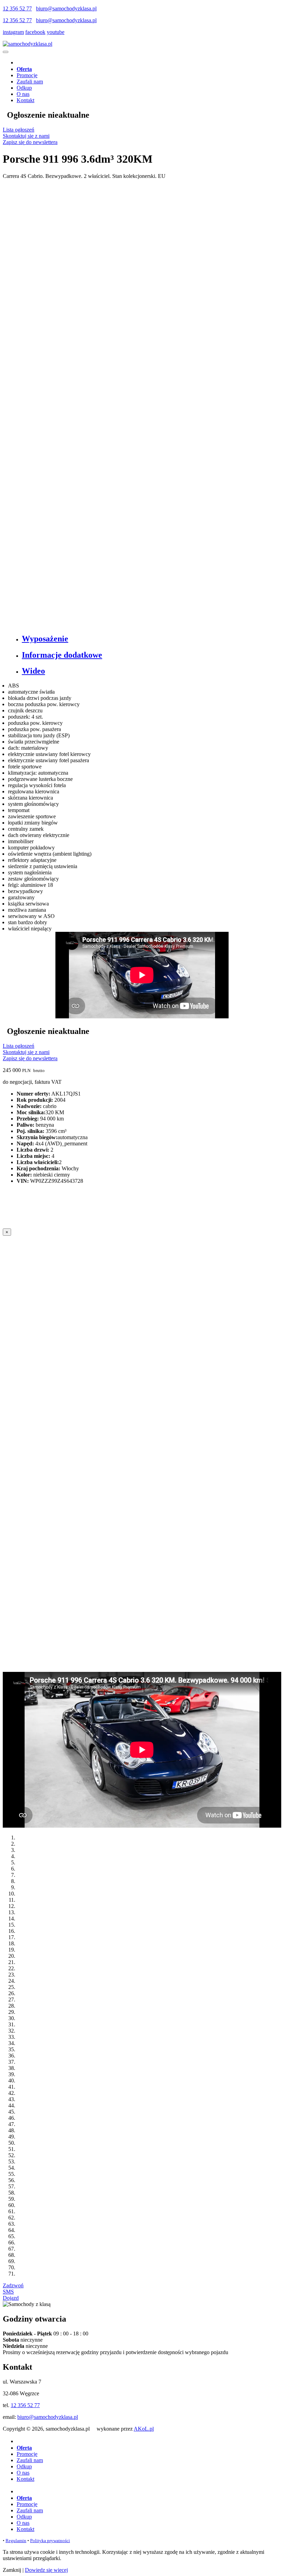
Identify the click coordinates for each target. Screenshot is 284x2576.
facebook (35, 32)
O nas (23, 94)
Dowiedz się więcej (46, 2570)
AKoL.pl (144, 2429)
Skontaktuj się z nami (26, 136)
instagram (13, 32)
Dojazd (11, 2298)
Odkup (24, 88)
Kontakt (25, 100)
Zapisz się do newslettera (30, 142)
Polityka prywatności (50, 2541)
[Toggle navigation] (6, 52)
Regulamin (16, 2541)
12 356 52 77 (17, 8)
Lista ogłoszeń (19, 130)
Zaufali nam (30, 82)
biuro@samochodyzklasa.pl (66, 8)
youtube (56, 32)
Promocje (27, 75)
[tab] (149, 639)
